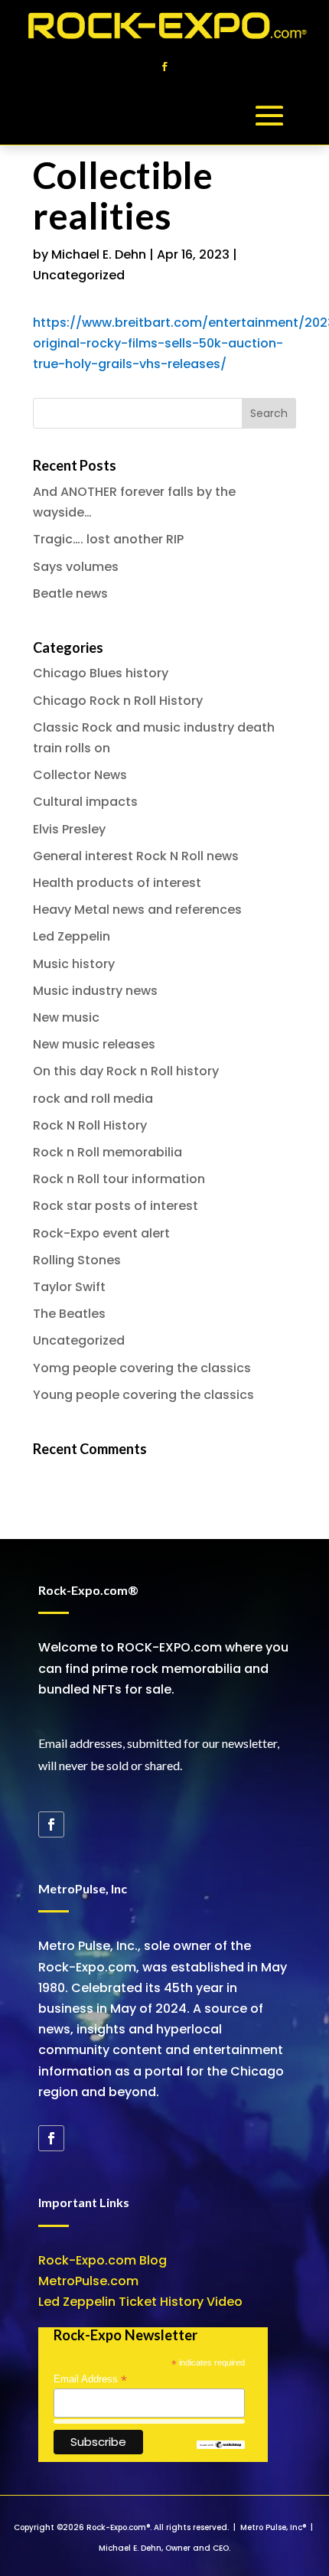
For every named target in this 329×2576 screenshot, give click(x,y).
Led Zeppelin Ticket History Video (140, 2302)
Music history (74, 964)
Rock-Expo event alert (101, 1233)
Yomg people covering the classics (142, 1368)
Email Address (90, 2379)
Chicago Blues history (101, 673)
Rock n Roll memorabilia (107, 1152)
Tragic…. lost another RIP (108, 539)
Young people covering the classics (143, 1395)
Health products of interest (117, 883)
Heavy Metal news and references (137, 910)
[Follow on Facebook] (164, 67)
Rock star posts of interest (116, 1206)
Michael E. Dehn (99, 254)
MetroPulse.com (88, 2281)
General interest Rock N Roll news (136, 856)
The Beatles (69, 1314)
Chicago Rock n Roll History (118, 701)
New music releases (94, 1044)
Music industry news (95, 991)
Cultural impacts (85, 802)
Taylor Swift (69, 1287)
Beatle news (70, 593)
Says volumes (76, 567)
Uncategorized (79, 275)
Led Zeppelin (72, 936)
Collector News (80, 775)
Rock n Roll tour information (119, 1179)
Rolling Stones (77, 1260)
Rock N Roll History (90, 1125)
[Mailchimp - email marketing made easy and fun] (220, 2446)
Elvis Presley (69, 829)
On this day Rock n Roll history (126, 1071)
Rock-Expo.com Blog (103, 2260)
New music (66, 1017)
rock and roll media (93, 1099)
